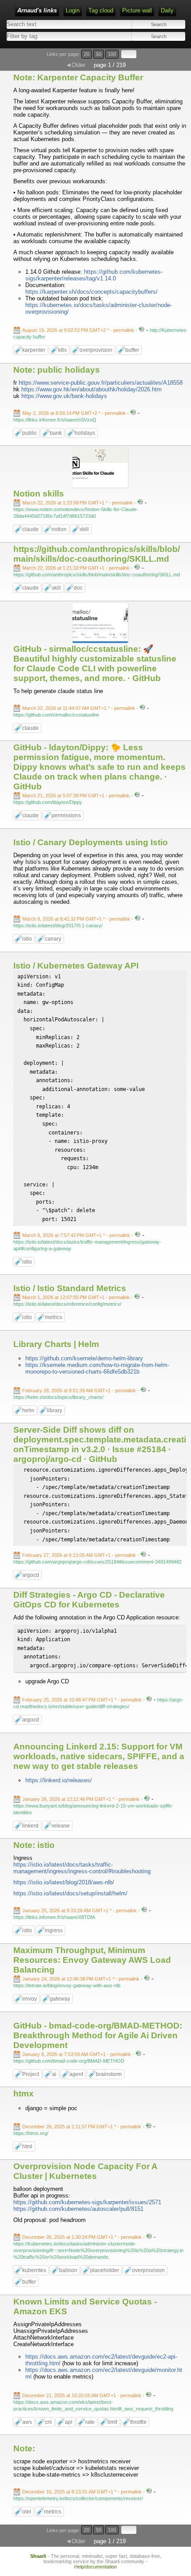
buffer (132, 350)
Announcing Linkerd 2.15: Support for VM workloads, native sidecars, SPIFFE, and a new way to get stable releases (99, 1756)
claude (30, 529)
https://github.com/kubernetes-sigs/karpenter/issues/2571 (87, 2202)
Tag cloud (101, 10)
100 (112, 54)
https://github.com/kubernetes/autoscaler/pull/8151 (78, 2209)
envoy (30, 1999)
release (61, 1826)
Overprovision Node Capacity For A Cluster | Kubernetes (85, 2171)
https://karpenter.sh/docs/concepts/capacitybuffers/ (92, 292)
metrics (54, 1317)
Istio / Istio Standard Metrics (70, 1288)
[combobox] (50, 36)
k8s (62, 350)
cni (48, 2422)
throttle (138, 2422)
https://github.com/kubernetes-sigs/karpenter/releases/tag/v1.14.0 (94, 275)
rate (90, 2422)
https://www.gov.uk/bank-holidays (64, 396)
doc (78, 588)
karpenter (34, 350)
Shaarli (38, 2556)
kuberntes (34, 2270)
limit (112, 2422)
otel (27, 2512)
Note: (24, 2448)
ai (54, 2074)
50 (99, 54)
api (69, 2422)
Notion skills (39, 494)
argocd (31, 1575)
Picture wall (137, 10)
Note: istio (34, 1845)
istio (27, 939)
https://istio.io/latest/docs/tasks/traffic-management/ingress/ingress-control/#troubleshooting (82, 1868)
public (30, 433)
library (55, 1410)
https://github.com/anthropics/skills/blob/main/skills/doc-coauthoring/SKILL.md (97, 554)
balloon (68, 2270)
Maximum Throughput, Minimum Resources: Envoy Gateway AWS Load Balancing (92, 1960)
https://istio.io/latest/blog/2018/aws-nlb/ (64, 1882)
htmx (24, 2093)
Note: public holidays (57, 370)
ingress (54, 1930)
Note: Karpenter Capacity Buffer (78, 77)
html (27, 2147)
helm (28, 1410)
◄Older (76, 65)
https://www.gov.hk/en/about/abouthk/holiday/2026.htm (92, 389)
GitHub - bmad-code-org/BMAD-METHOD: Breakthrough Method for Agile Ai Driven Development (98, 2035)
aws (27, 2422)
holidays (85, 433)
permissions (66, 815)
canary (53, 939)
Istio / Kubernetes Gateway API (76, 966)
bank (56, 433)
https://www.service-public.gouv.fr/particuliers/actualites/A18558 (101, 383)
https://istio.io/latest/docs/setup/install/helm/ (70, 1893)
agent (76, 2074)
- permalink (79, 330)
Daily (167, 10)
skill (84, 529)
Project (31, 2074)
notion (59, 529)
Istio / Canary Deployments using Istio (91, 842)
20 (87, 54)
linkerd (30, 1826)
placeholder (105, 2270)
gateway (60, 1999)
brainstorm (109, 2074)
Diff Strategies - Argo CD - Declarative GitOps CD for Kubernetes (89, 1600)
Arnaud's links (37, 10)
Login (73, 10)
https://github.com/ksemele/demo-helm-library (84, 1358)
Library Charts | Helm (56, 1344)
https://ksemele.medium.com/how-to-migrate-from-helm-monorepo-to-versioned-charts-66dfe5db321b (97, 1368)
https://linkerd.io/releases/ (59, 1780)
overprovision (96, 350)
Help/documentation (95, 2567)
